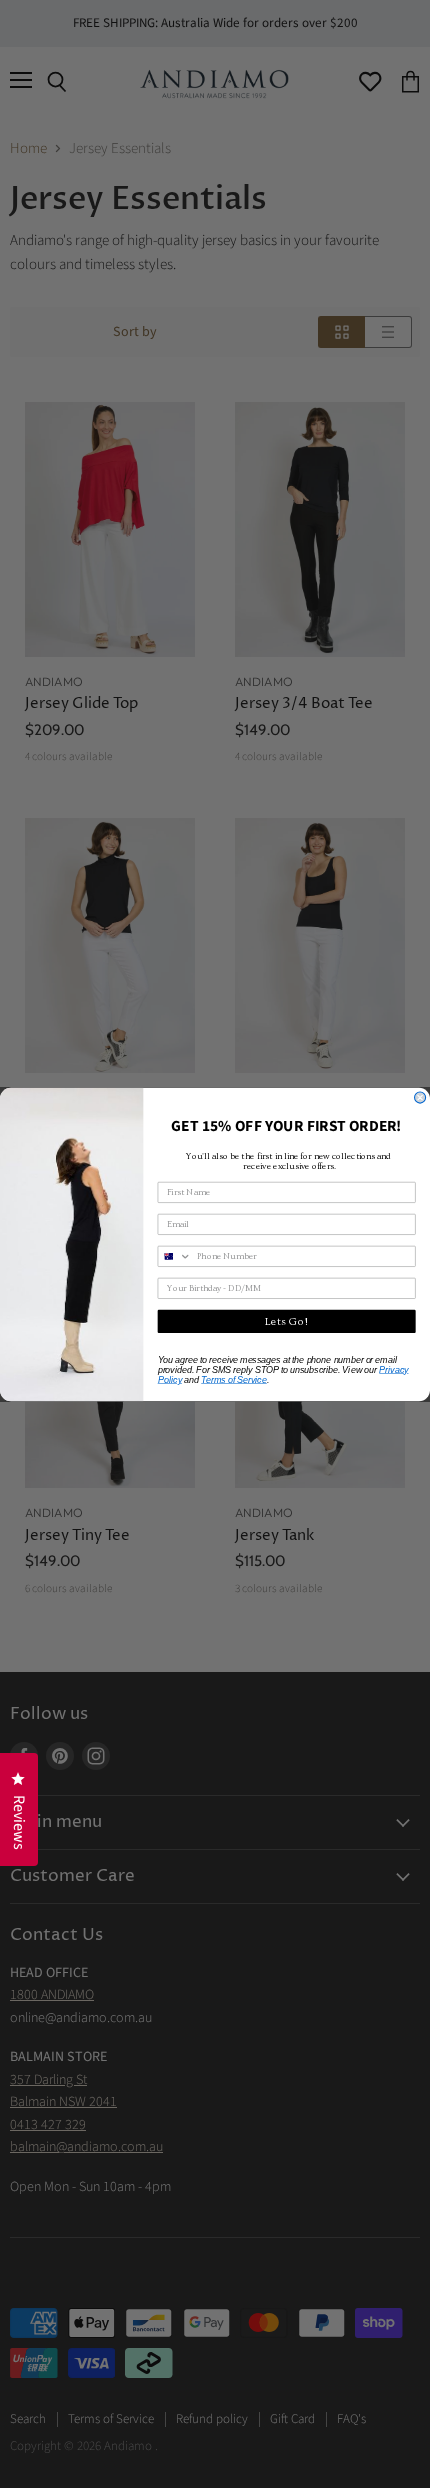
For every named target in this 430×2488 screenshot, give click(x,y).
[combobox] (174, 1256)
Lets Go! (287, 1321)
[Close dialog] (420, 1097)
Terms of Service (234, 1378)
